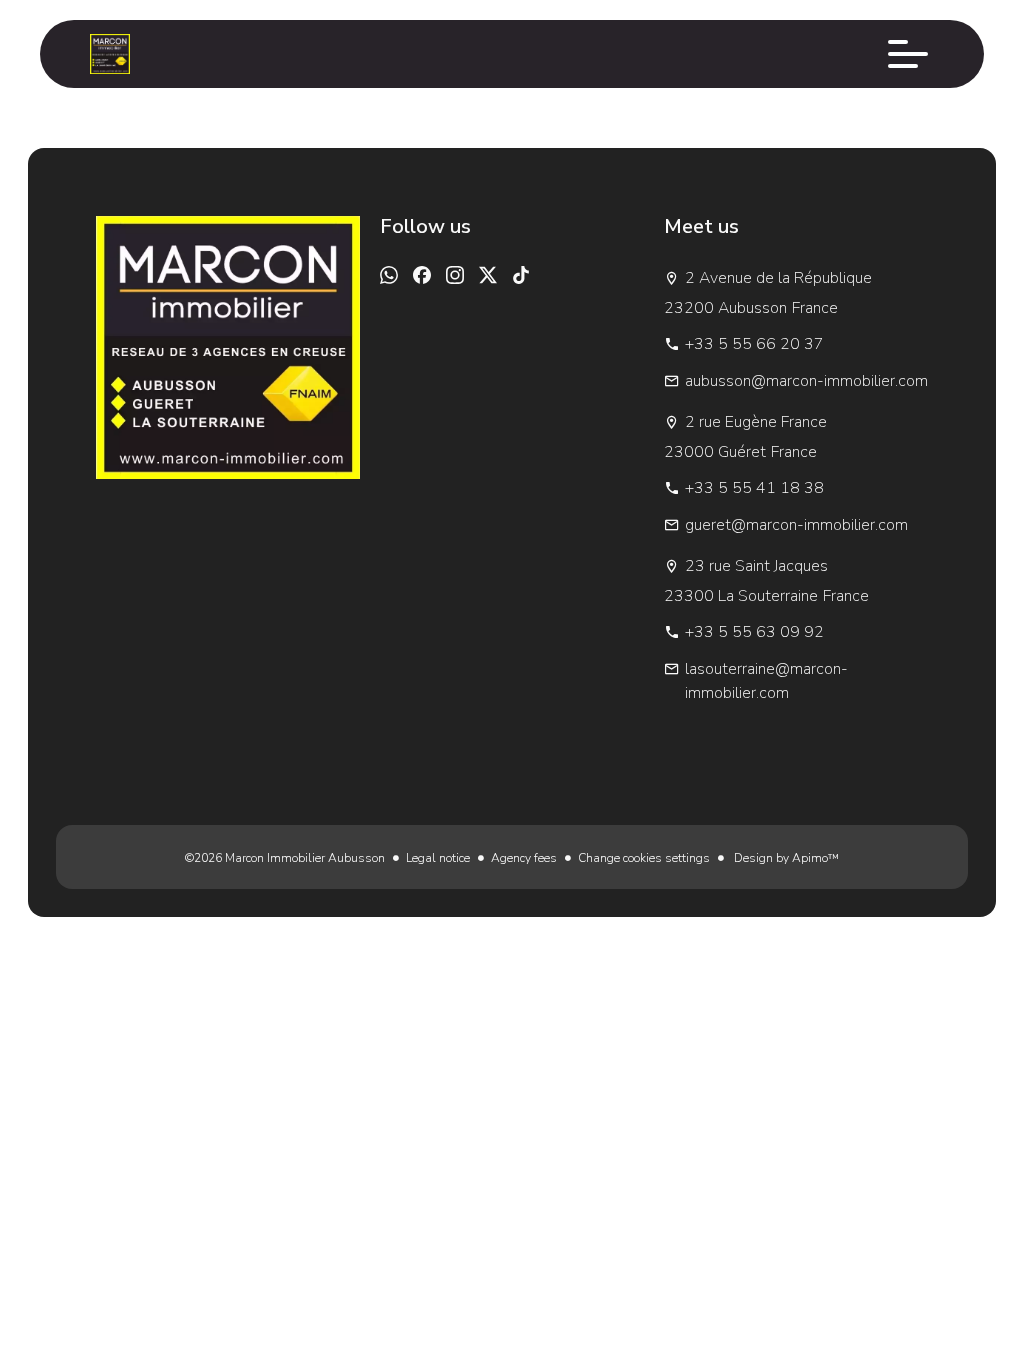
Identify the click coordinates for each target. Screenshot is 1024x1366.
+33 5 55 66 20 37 (754, 344)
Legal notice (438, 858)
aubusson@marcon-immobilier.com (806, 381)
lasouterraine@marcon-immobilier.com (766, 681)
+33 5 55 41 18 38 (754, 488)
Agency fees (524, 858)
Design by (785, 858)
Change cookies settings (644, 858)
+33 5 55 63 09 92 (754, 632)
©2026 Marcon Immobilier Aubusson (285, 858)
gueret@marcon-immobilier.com (796, 525)
